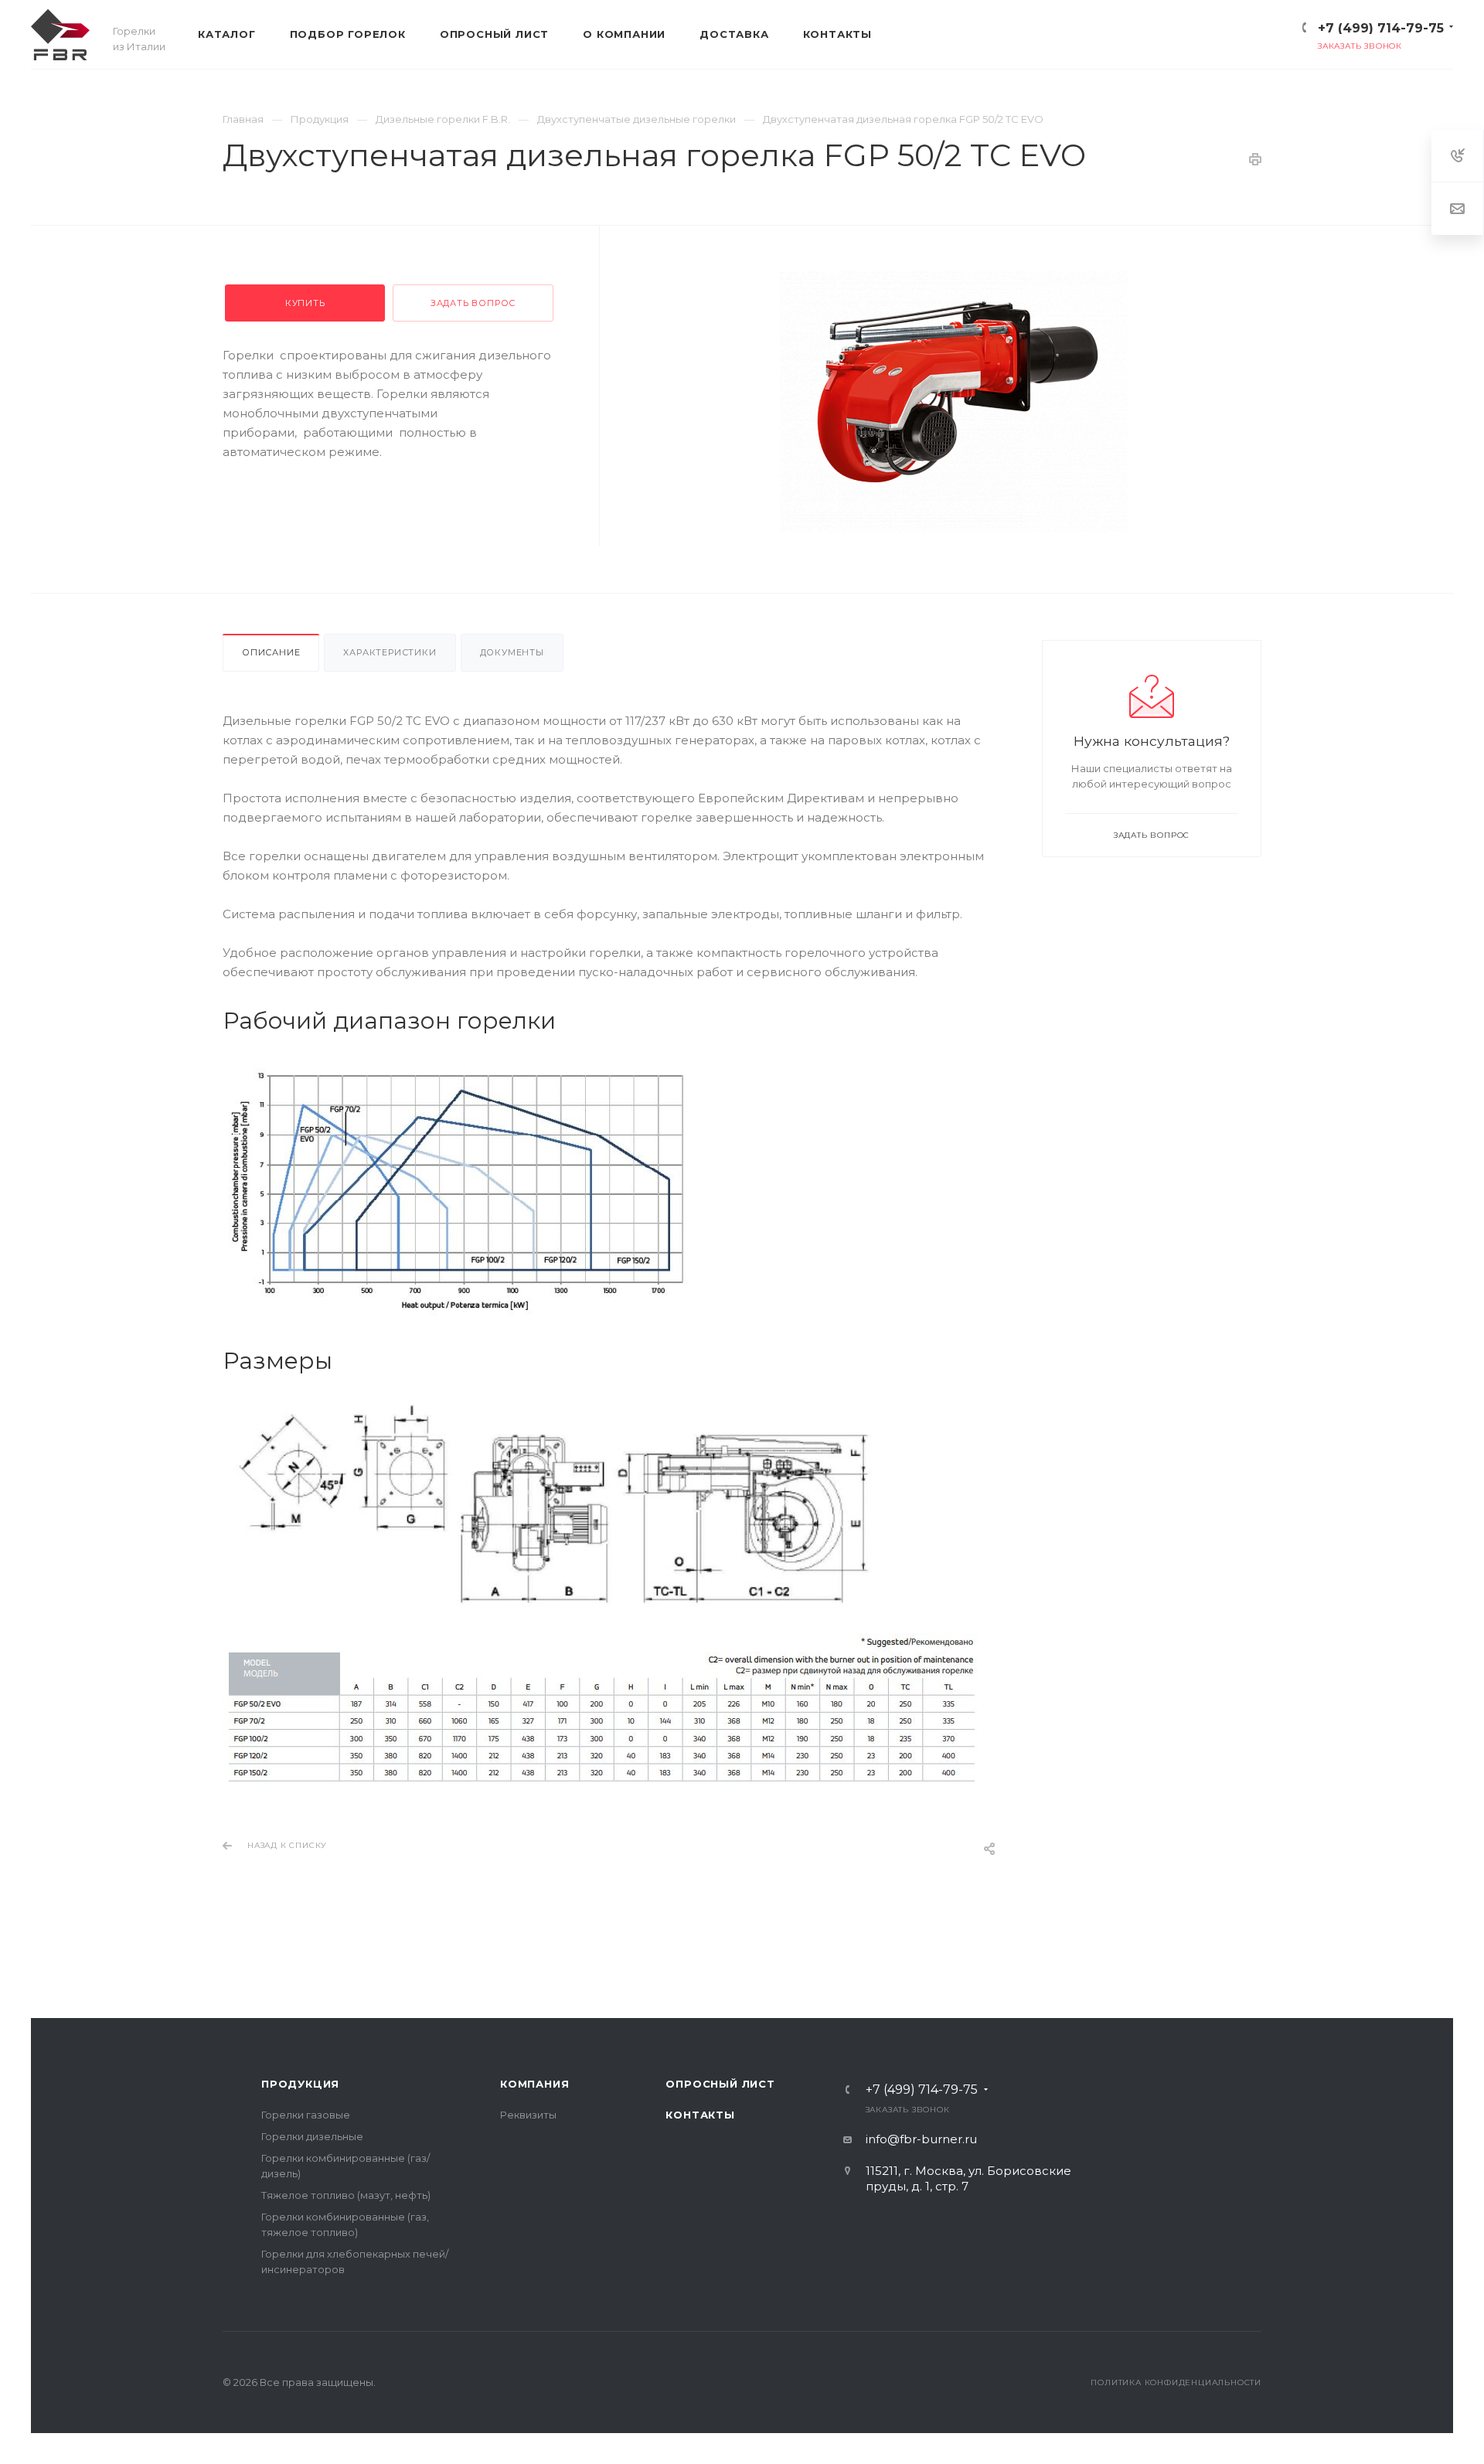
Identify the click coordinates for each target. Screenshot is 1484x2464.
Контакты (700, 2115)
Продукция (300, 2084)
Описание (271, 652)
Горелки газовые (306, 2115)
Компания (534, 2084)
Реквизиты (528, 2115)
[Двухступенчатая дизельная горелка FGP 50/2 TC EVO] (954, 402)
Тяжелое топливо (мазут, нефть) (346, 2195)
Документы (512, 652)
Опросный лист (720, 2084)
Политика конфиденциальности (1176, 2382)
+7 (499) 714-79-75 (1381, 28)
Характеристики (390, 652)
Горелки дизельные (312, 2136)
